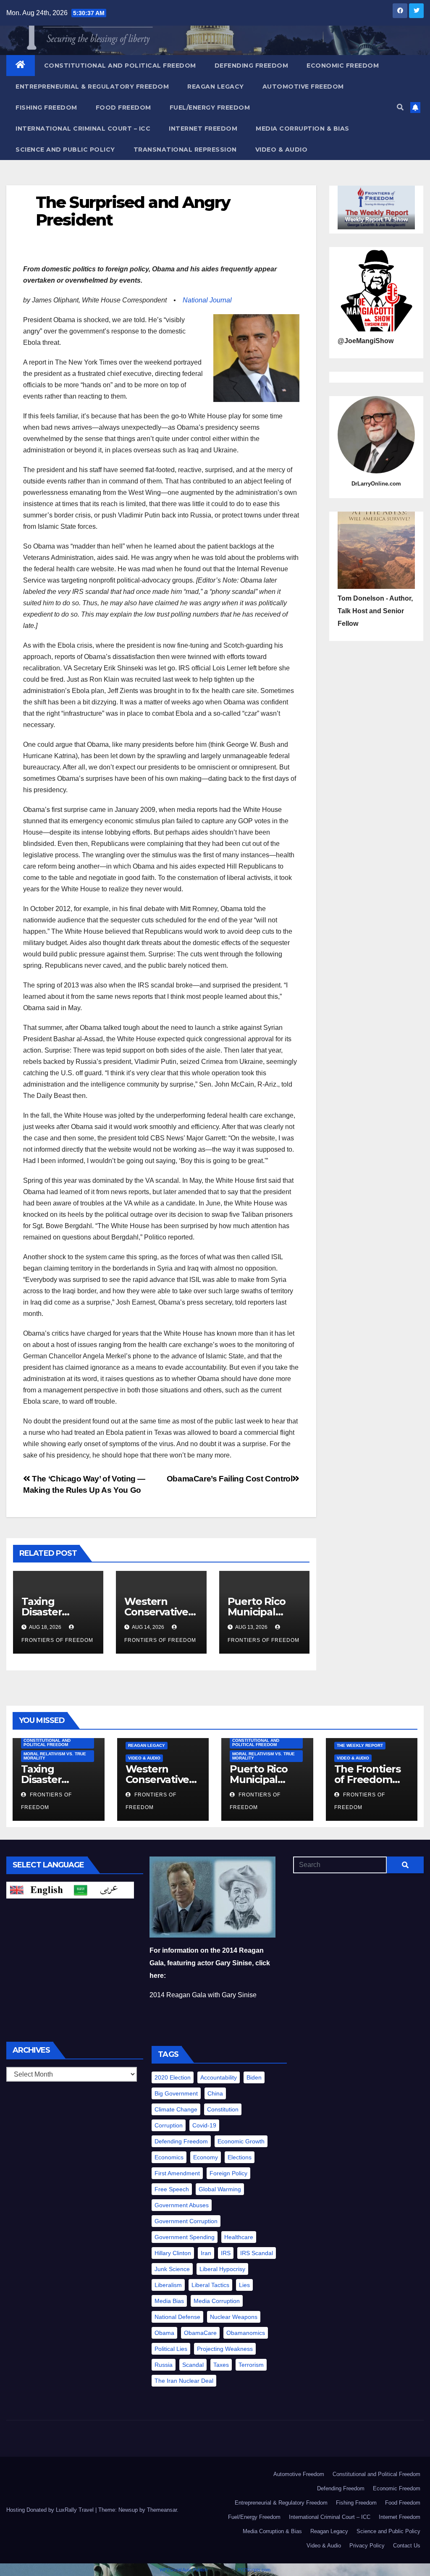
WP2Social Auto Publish (184, 2570)
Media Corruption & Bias (303, 129)
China (215, 2093)
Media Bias (169, 2301)
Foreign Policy (228, 2173)
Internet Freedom (203, 129)
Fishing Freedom (46, 108)
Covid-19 (204, 2125)
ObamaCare (200, 2333)
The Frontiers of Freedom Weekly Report (371, 1779)
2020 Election (173, 2077)
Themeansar (162, 2510)
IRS (226, 2253)
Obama (164, 2333)
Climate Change (176, 2109)
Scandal (193, 2365)
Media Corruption (217, 2301)
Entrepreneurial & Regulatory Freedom (92, 87)
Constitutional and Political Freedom (120, 66)
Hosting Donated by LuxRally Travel (51, 2510)
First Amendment (177, 2173)
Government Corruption (186, 2221)
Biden (254, 2077)
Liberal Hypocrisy (222, 2269)
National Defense (177, 2317)
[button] (400, 107)
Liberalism (168, 2285)
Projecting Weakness (225, 2349)
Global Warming (220, 2189)
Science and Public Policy (65, 150)
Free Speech (172, 2189)
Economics (169, 2157)
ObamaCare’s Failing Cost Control (230, 1479)
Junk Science (172, 2269)
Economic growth (241, 2141)
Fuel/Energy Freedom (210, 108)
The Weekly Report (360, 1745)
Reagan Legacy (216, 87)
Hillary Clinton (173, 2253)
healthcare (239, 2237)
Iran (206, 2253)
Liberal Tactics (210, 2285)
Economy (206, 2157)
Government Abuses (182, 2205)
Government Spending (185, 2237)
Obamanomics (246, 2333)
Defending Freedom (252, 66)
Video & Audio (282, 150)
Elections (240, 2157)
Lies (244, 2285)
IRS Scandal (257, 2253)
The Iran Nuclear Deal (184, 2381)
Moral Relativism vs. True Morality (55, 1756)
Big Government (176, 2093)
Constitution (223, 2109)
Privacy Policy (367, 2546)
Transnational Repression (185, 150)
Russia (164, 2365)
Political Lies (171, 2349)
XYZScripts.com (254, 2570)
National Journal (207, 300)
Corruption (169, 2125)
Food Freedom (123, 108)
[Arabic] (102, 1889)
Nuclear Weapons (234, 2317)
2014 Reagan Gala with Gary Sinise (203, 1995)
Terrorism (251, 2365)
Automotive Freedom (303, 87)
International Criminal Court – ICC (83, 129)
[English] (38, 1889)
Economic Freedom (343, 66)
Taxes (221, 2365)
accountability (219, 2077)
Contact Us (407, 2546)
